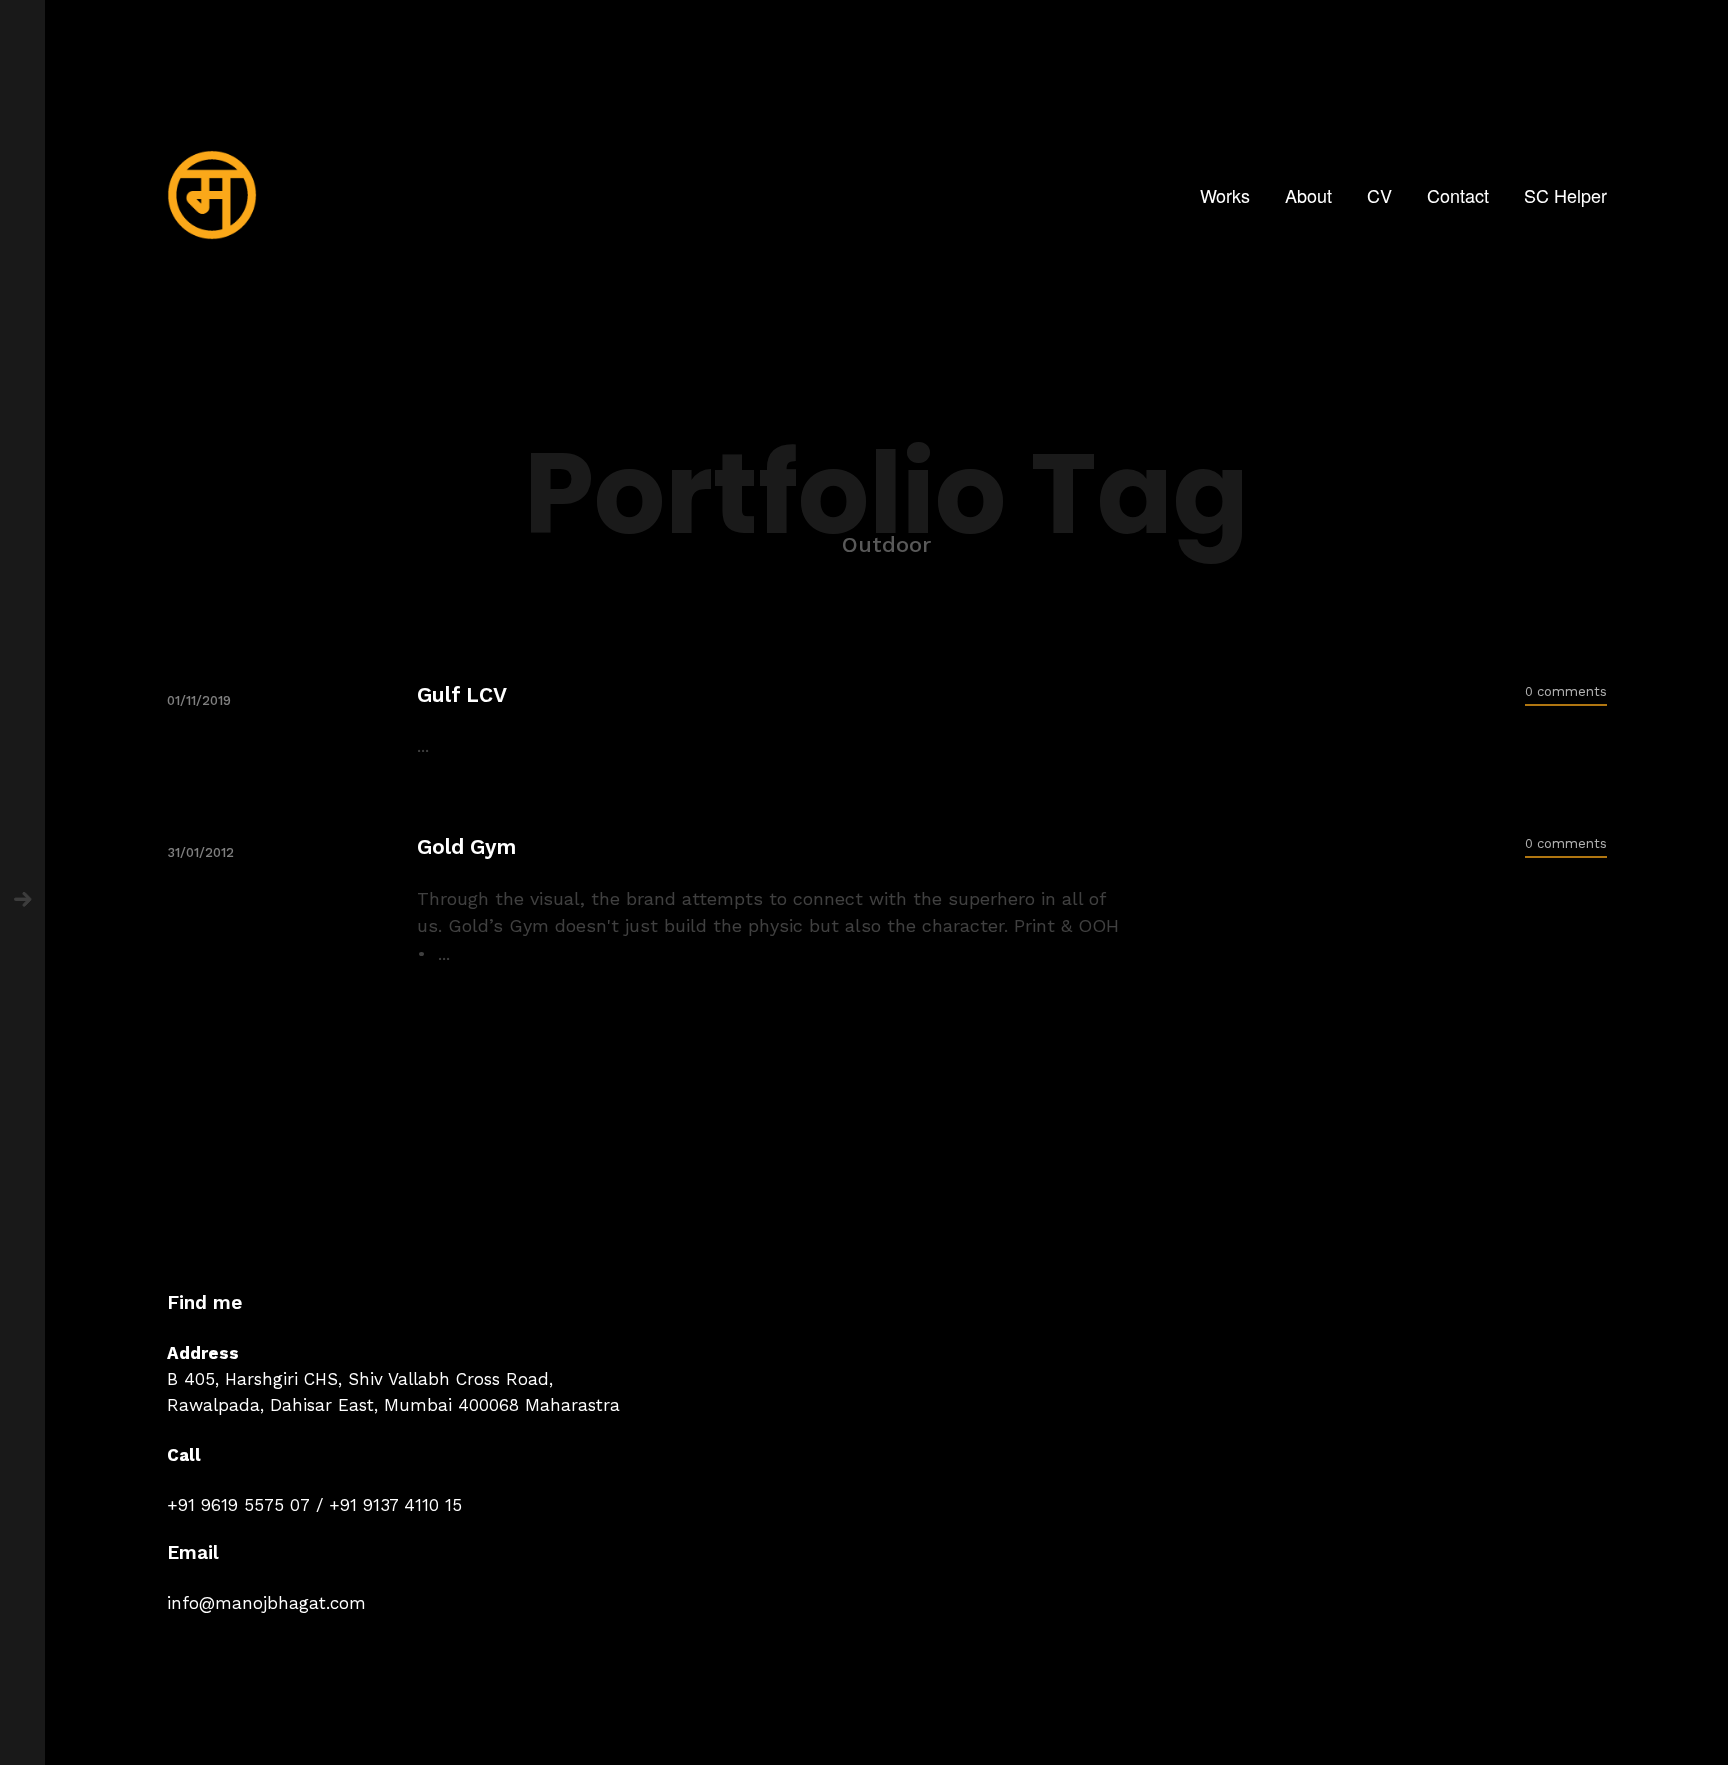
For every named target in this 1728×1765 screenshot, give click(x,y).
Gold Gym (466, 846)
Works (1225, 195)
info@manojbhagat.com (266, 1603)
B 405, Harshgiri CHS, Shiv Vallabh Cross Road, (360, 1379)
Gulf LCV (462, 694)
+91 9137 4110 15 (395, 1505)
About (1308, 195)
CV (1379, 195)
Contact (1458, 195)
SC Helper (1565, 195)
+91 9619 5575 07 (238, 1505)
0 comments (1566, 691)
